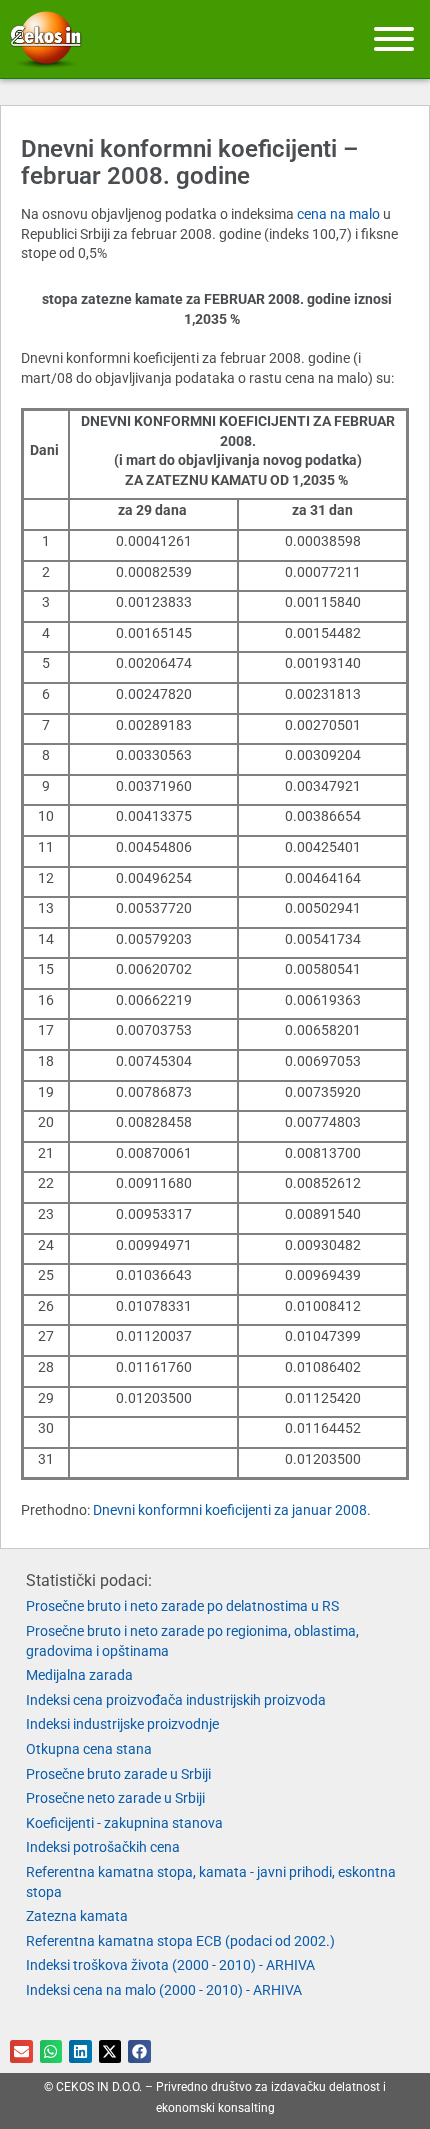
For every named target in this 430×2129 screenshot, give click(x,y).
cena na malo (338, 214)
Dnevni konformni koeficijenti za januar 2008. (232, 1510)
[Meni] (394, 39)
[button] (21, 2051)
